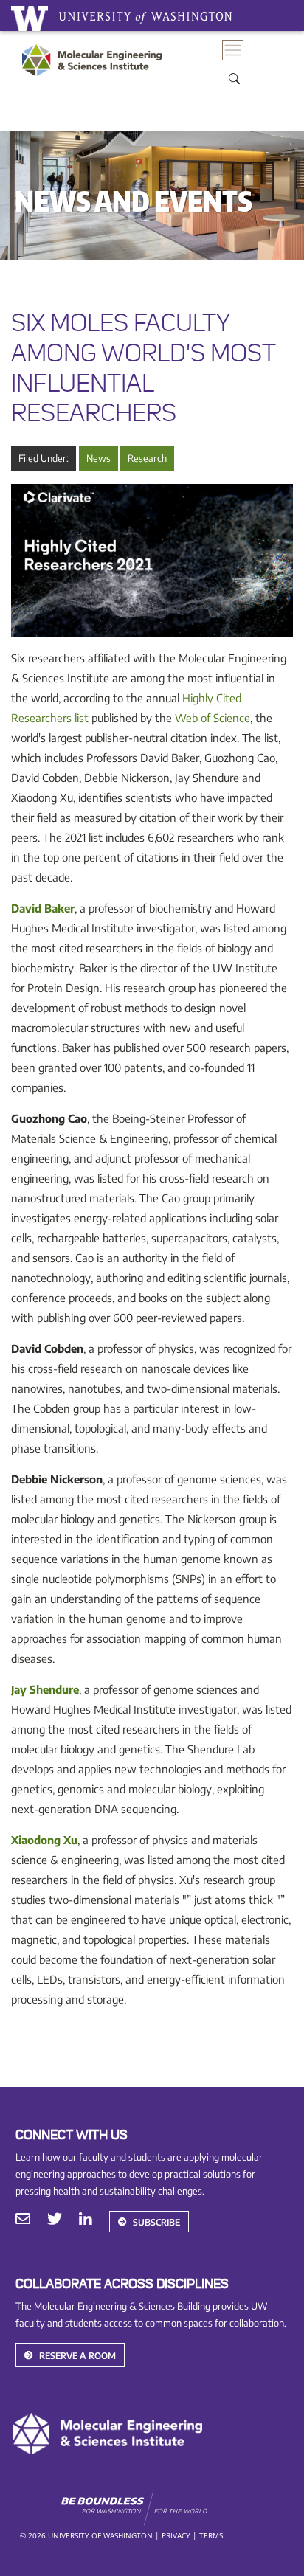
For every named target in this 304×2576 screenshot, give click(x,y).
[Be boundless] (175, 2508)
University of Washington (30, 18)
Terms (211, 2535)
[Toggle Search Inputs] (234, 77)
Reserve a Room (77, 2356)
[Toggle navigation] (233, 51)
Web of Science (213, 718)
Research (147, 458)
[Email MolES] (23, 2220)
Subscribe (156, 2222)
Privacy (176, 2535)
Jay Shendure (45, 1689)
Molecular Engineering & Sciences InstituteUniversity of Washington (96, 74)
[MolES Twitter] (55, 2220)
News (99, 458)
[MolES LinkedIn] (86, 2220)
